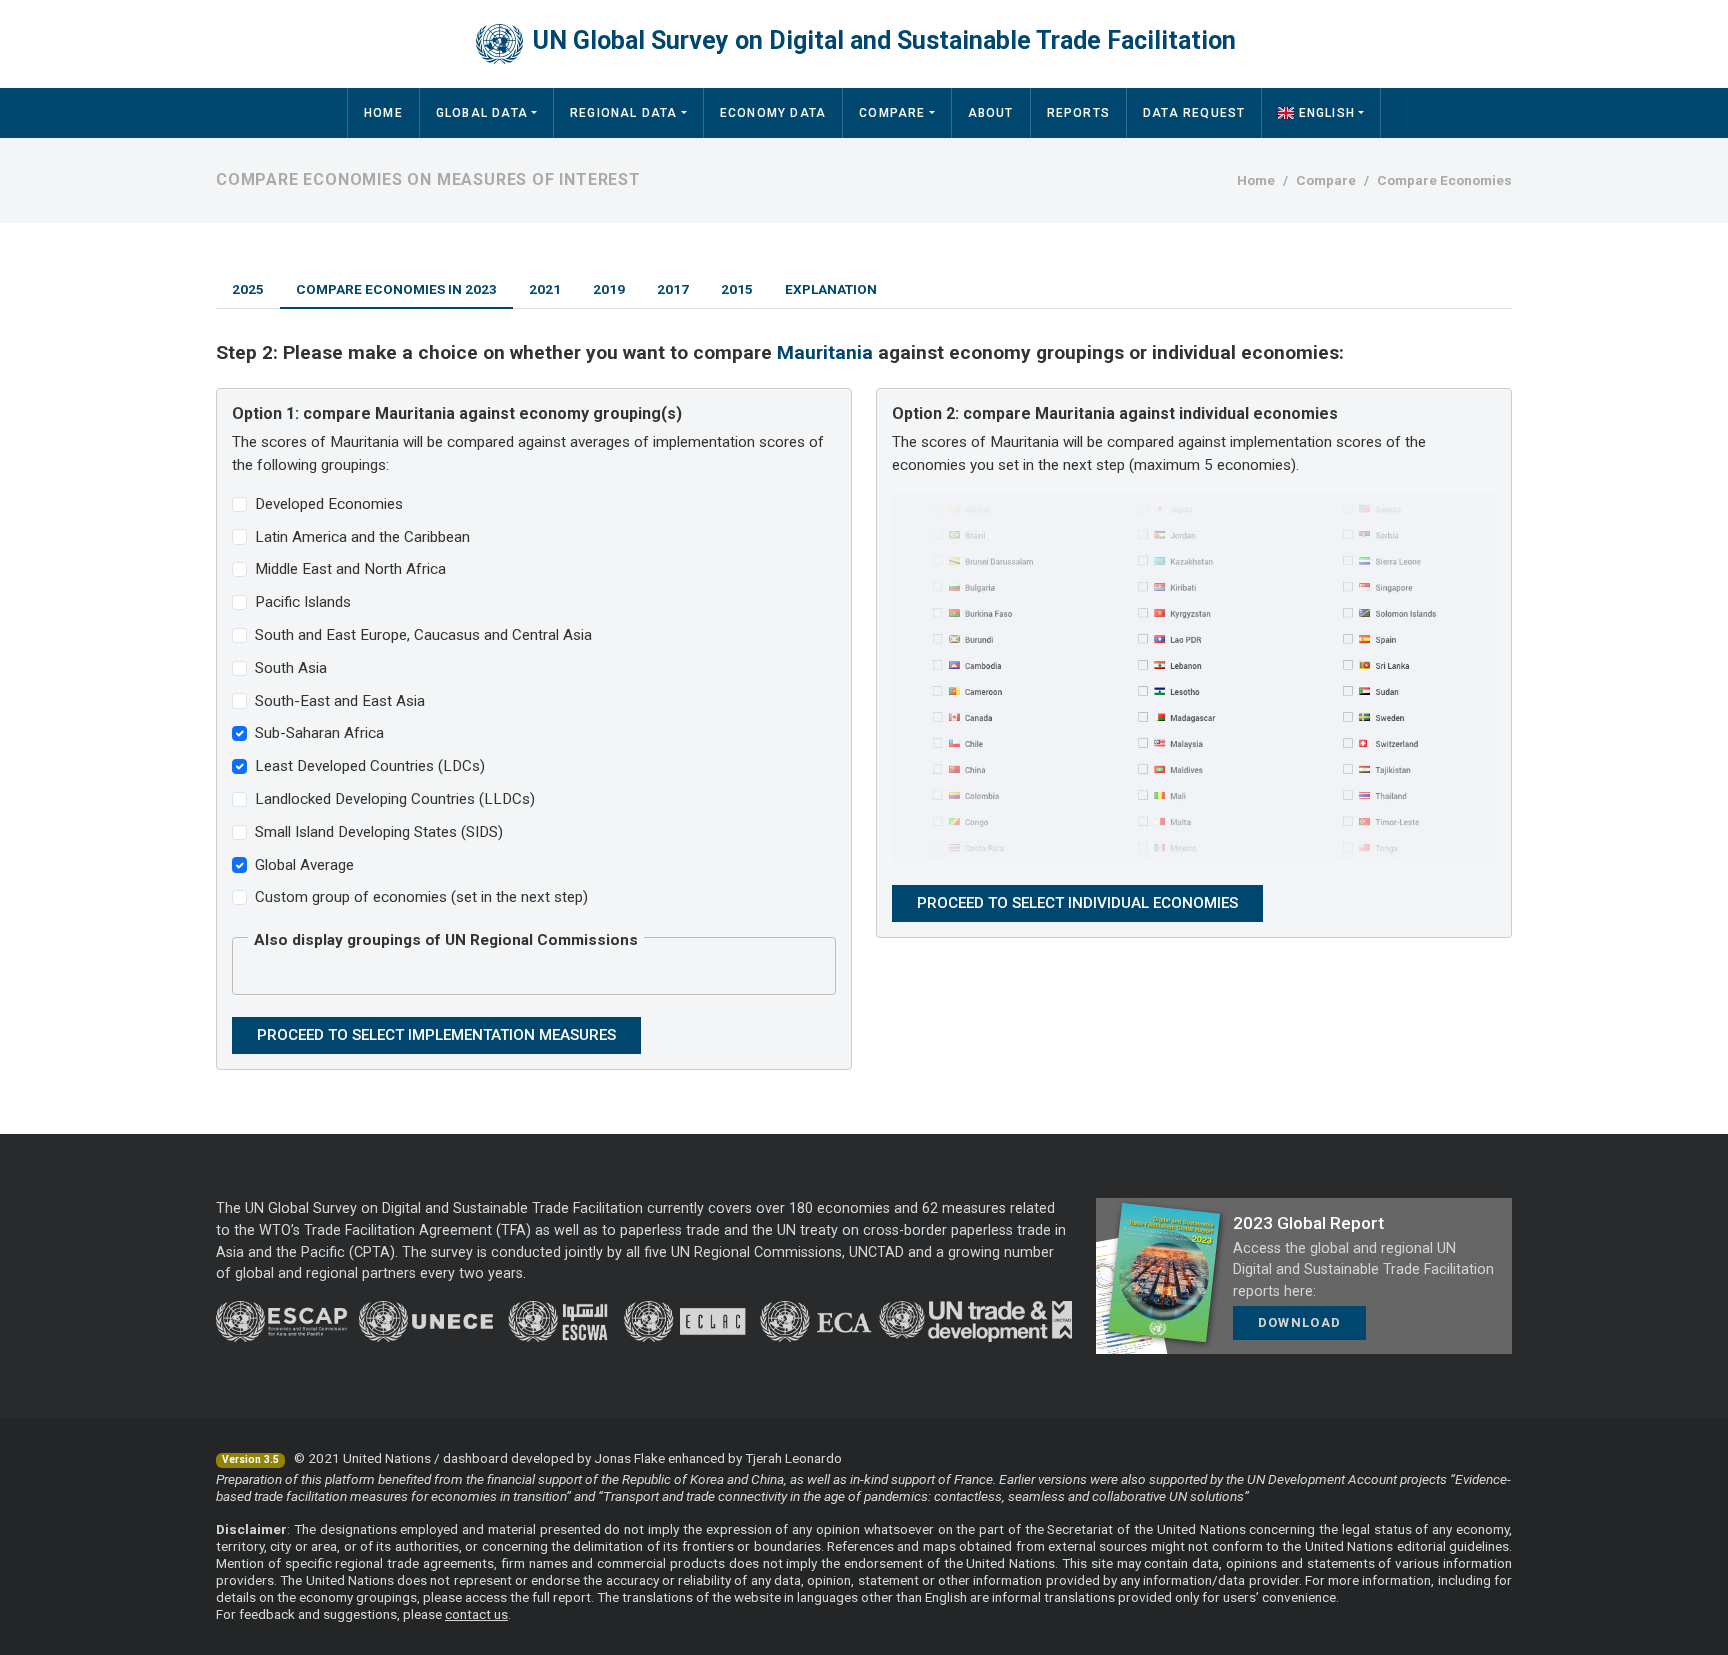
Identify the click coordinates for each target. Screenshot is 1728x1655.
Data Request (1194, 113)
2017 (673, 289)
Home (383, 113)
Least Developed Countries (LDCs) (370, 766)
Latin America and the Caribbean (362, 537)
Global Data (482, 113)
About (991, 113)
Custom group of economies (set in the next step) (421, 897)
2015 (737, 289)
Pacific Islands (303, 602)
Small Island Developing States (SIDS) (379, 832)
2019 (609, 289)
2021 (545, 289)
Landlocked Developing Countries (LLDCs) (395, 799)
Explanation (831, 289)
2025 (248, 289)
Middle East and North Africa (350, 569)
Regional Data (624, 113)
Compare (892, 113)
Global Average (304, 865)
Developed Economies (329, 504)
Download (1299, 1322)
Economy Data (773, 113)
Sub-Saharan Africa (319, 733)
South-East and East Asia (340, 701)
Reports (1078, 113)
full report (561, 1597)
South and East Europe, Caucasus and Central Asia (423, 635)
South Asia (291, 668)
